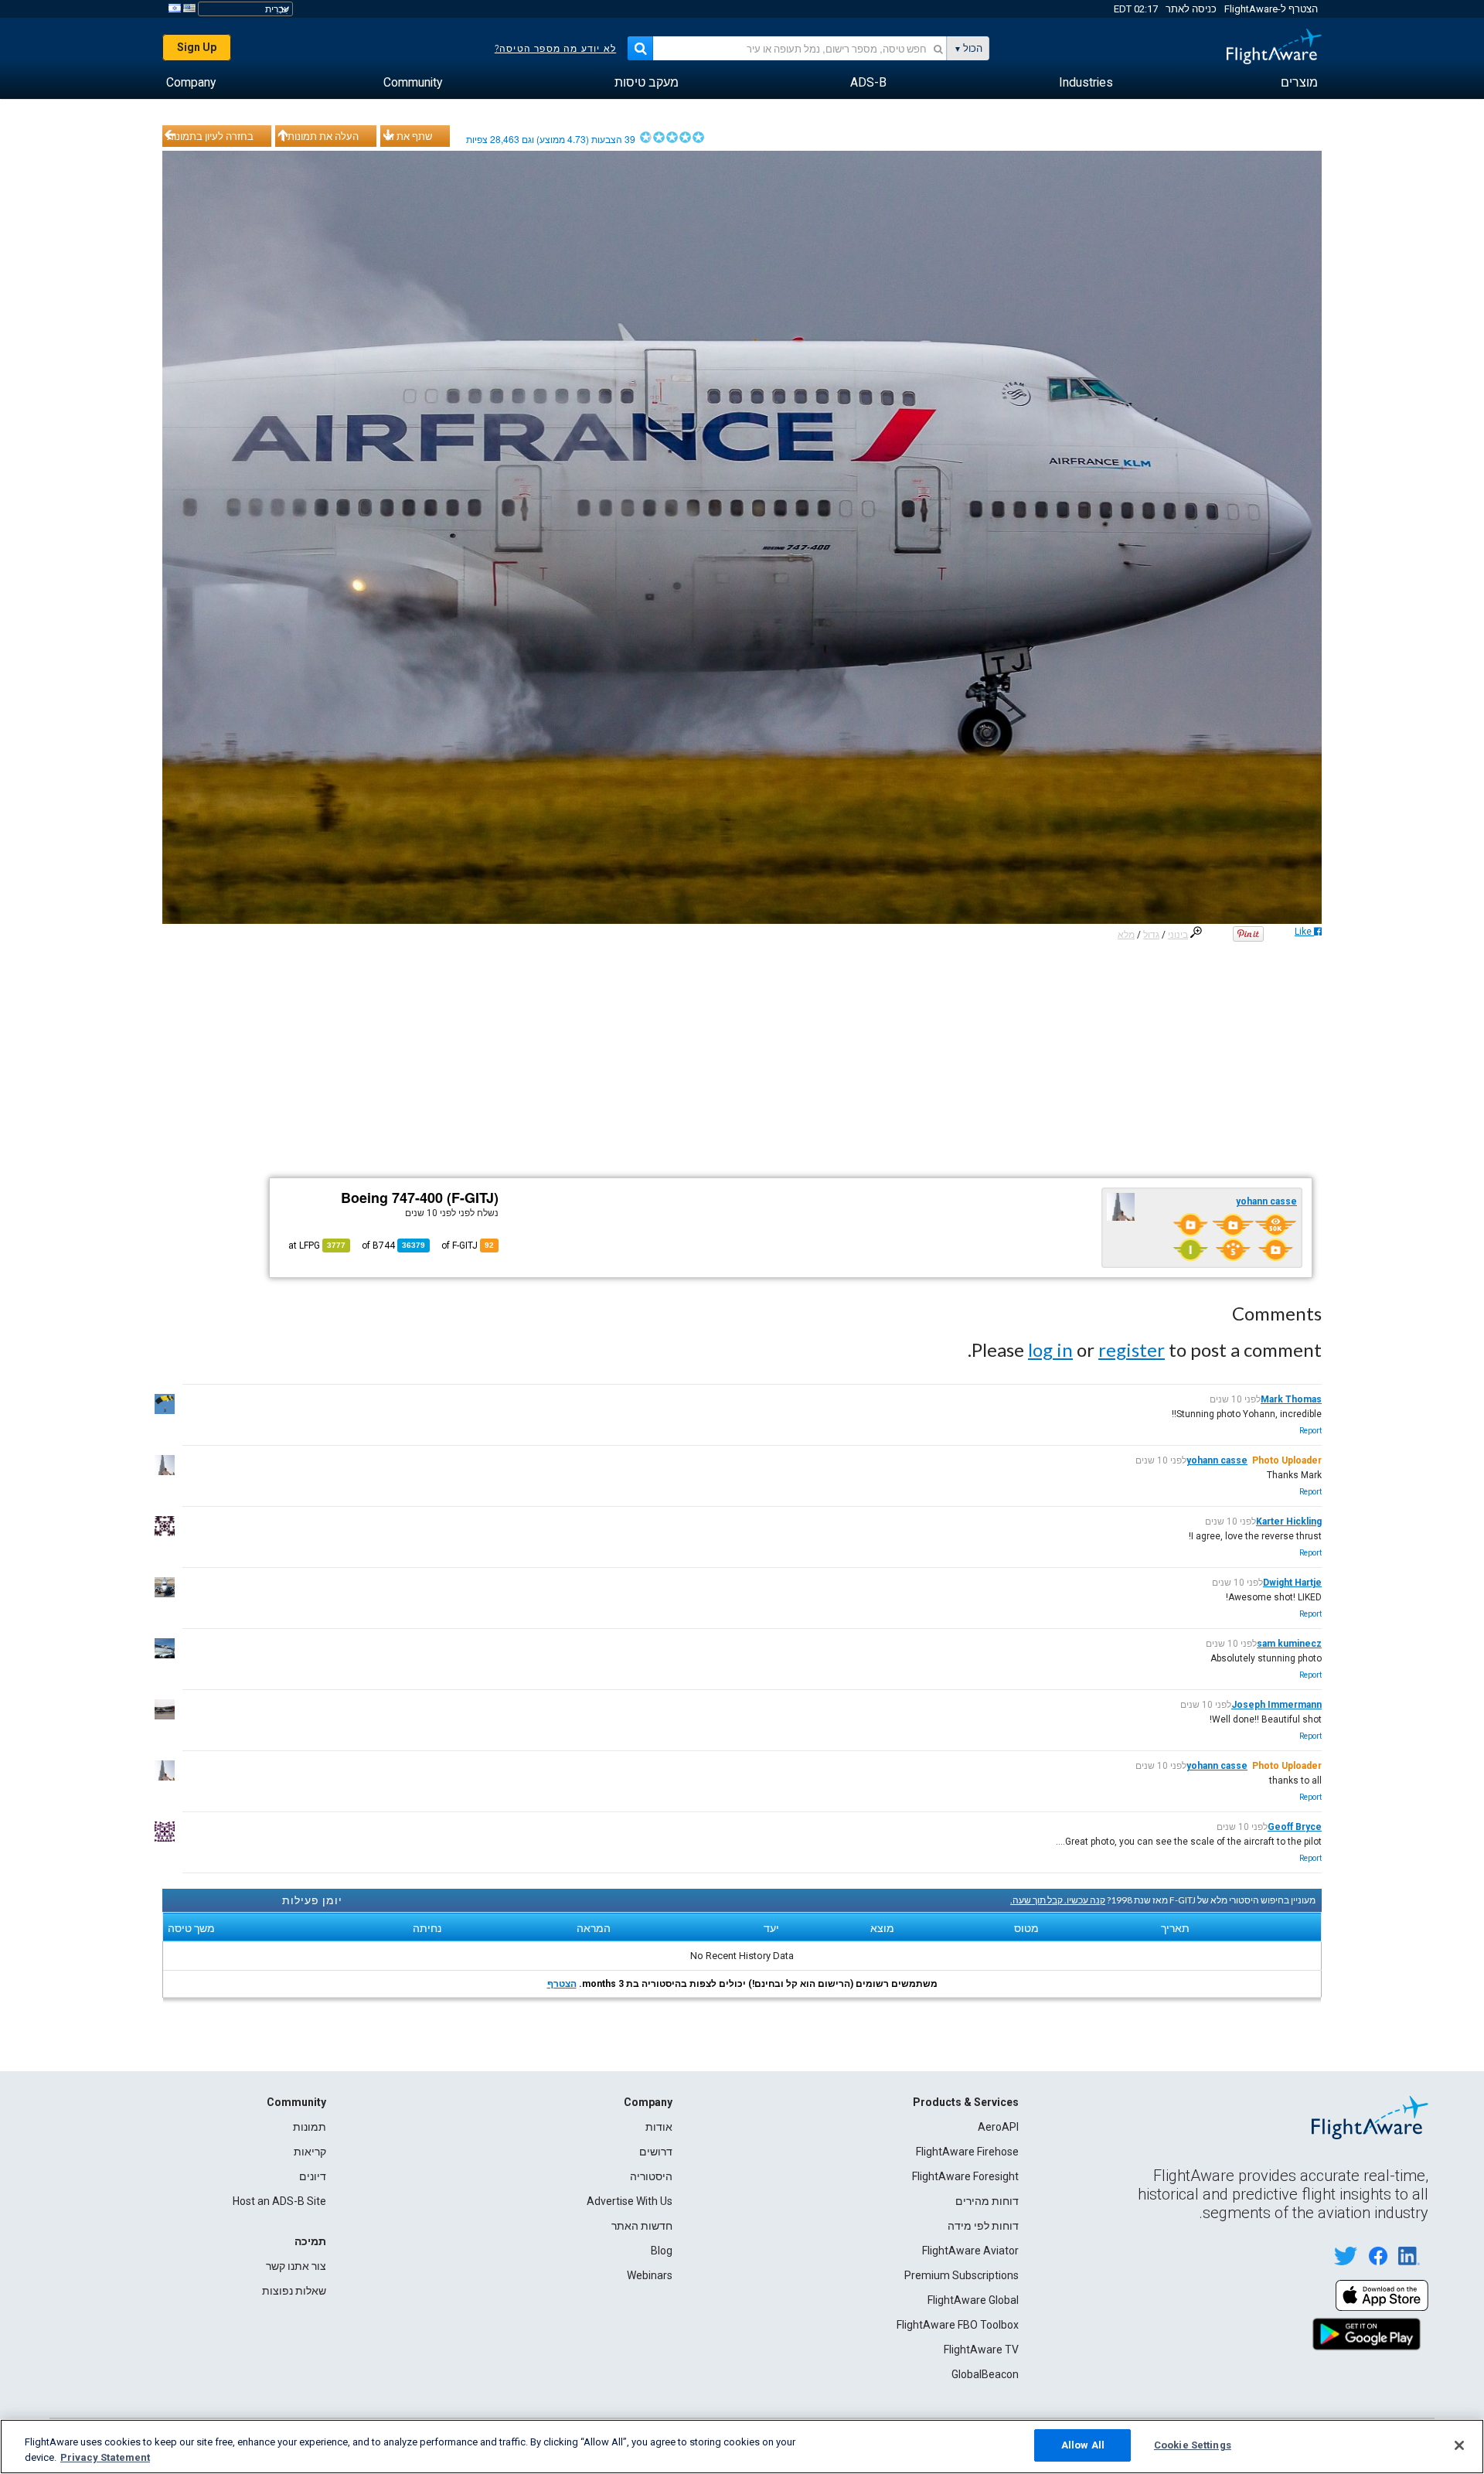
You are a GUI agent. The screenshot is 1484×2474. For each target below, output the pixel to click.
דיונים (313, 2176)
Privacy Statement (105, 2457)
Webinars (650, 2275)
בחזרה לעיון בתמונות (210, 136)
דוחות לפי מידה (983, 2226)
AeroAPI (998, 2127)
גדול (1151, 935)
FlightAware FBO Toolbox (958, 2325)
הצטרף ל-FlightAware (1271, 9)
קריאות (310, 2152)
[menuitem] (1299, 83)
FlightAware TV (981, 2350)
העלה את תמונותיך (319, 136)
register (1132, 1349)
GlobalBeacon (985, 2374)
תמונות (310, 2127)
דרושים (656, 2152)
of (393, 1246)
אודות (659, 2127)
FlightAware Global (973, 2300)
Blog (662, 2251)
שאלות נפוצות (294, 2291)
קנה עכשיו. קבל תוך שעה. (1058, 1900)
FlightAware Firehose (967, 2152)
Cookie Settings (1193, 2445)
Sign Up (197, 47)
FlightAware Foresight (965, 2176)
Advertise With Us (630, 2201)
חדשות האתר (642, 2226)
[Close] (1459, 2445)
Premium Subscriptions (962, 2275)
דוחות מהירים (987, 2201)
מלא (1126, 935)
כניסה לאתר (1191, 9)
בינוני (1178, 935)
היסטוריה (651, 2176)
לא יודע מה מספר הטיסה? (555, 49)
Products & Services (966, 2102)
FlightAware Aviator (970, 2251)
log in (1050, 1349)
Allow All (1083, 2445)
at (317, 1246)
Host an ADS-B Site (279, 2201)
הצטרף (562, 1984)
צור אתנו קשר (296, 2266)
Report (1310, 1431)
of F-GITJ (468, 1246)
